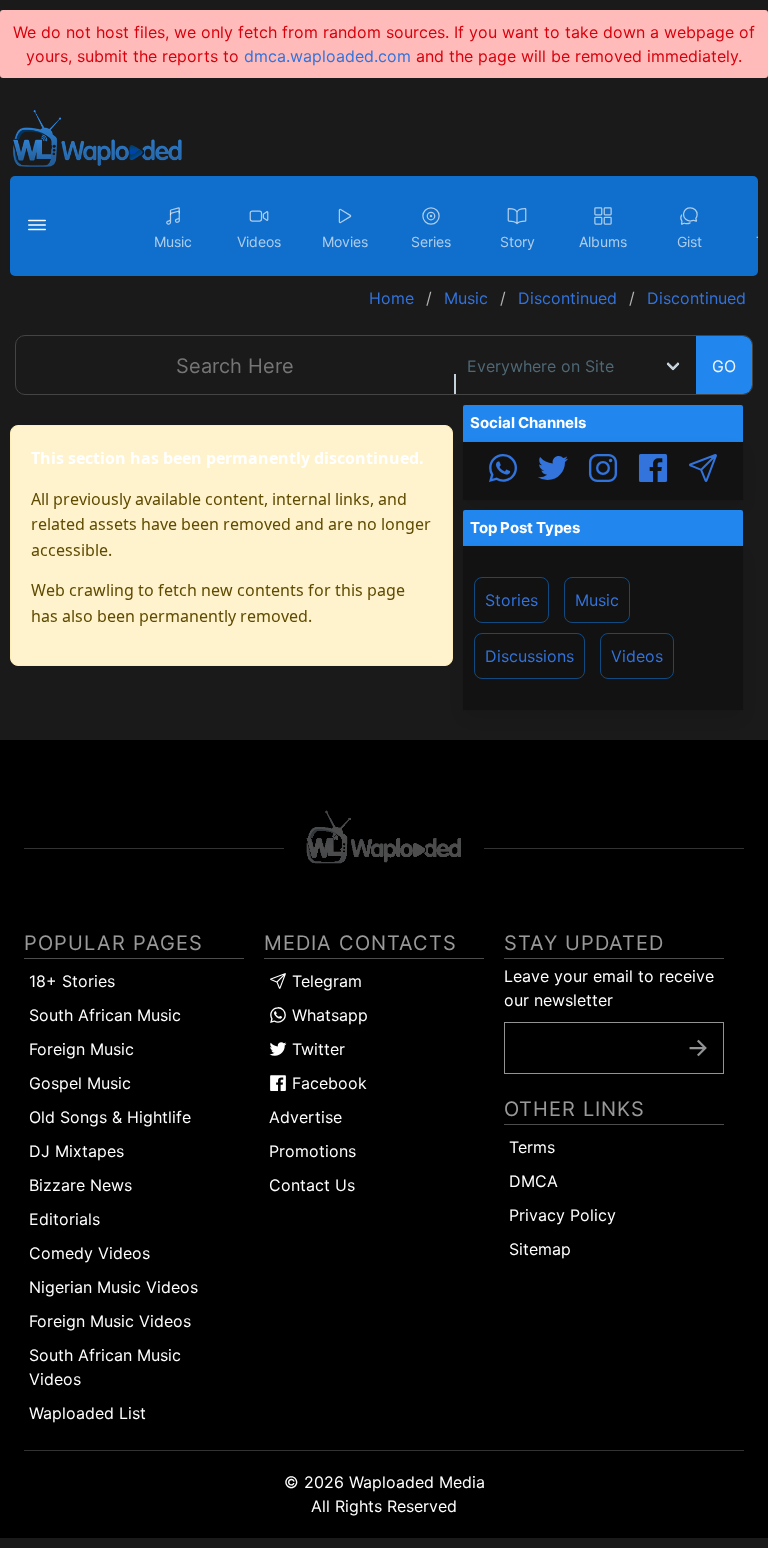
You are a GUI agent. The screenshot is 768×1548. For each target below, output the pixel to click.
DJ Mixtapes (76, 1151)
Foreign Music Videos (110, 1321)
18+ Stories (72, 981)
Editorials (64, 1219)
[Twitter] (553, 471)
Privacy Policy (562, 1215)
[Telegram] (703, 471)
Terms (532, 1147)
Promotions (312, 1151)
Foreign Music (81, 1049)
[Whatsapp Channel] (503, 471)
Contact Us (312, 1185)
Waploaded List (87, 1413)
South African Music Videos (105, 1367)
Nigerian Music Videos (113, 1287)
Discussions (529, 656)
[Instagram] (603, 471)
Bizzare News (80, 1185)
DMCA (533, 1181)
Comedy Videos (89, 1253)
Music (597, 600)
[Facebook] (653, 471)
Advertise (305, 1117)
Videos (637, 656)
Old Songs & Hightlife (110, 1117)
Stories (511, 600)
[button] (40, 226)
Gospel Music (80, 1083)
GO (724, 366)
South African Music (105, 1015)
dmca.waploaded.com (327, 56)
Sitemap (540, 1249)
